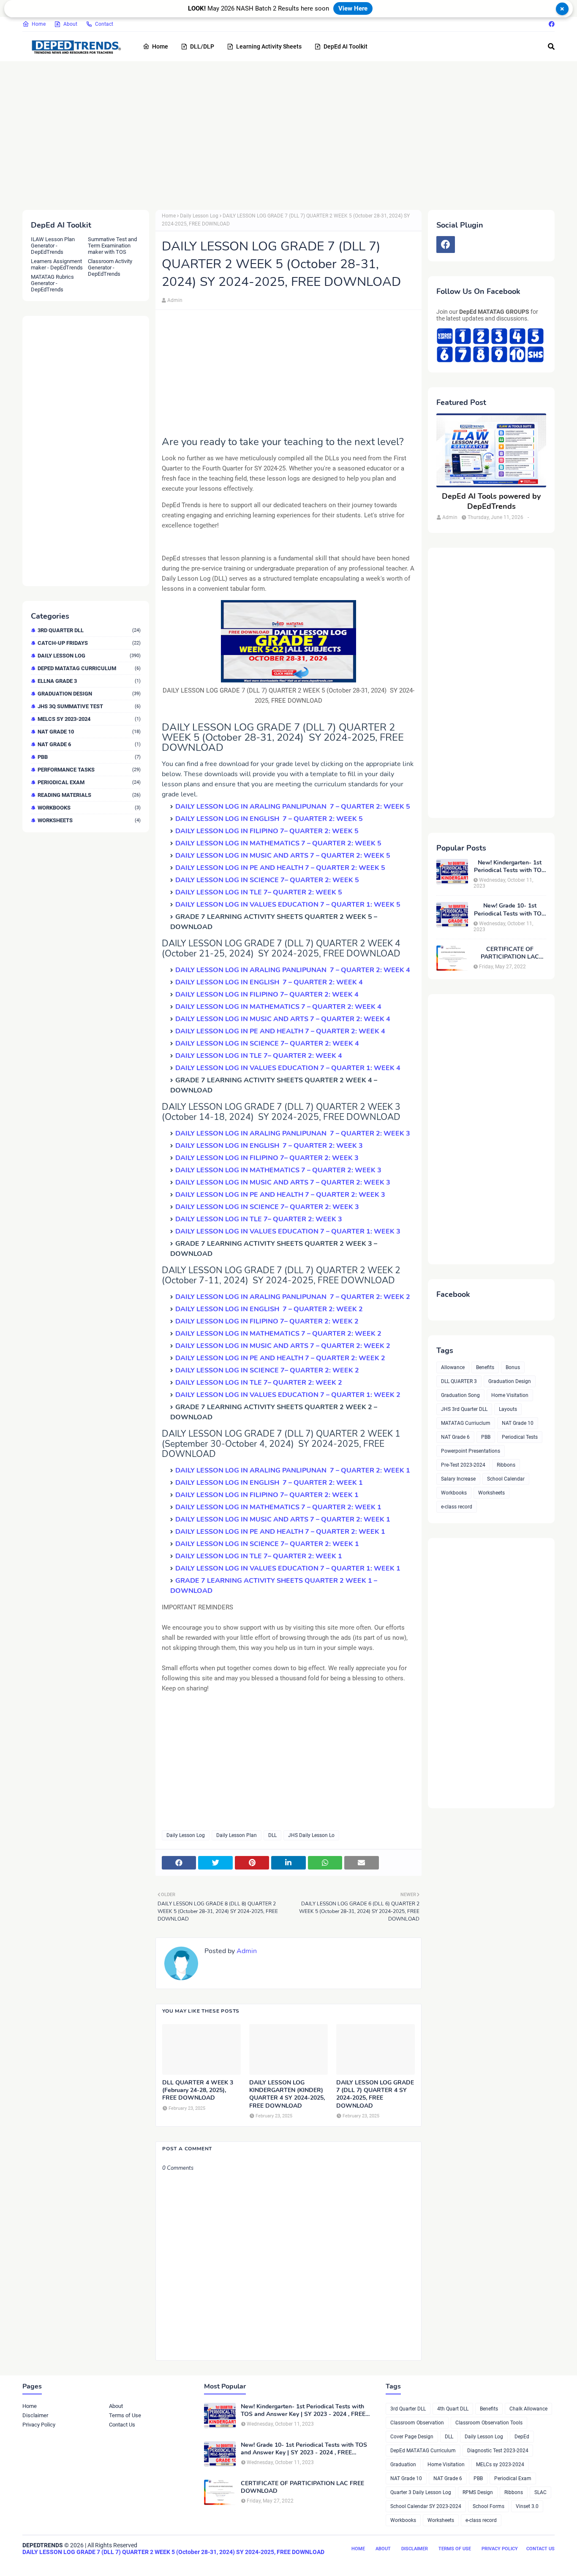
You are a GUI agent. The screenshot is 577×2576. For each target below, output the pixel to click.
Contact (104, 24)
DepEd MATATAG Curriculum (89, 668)
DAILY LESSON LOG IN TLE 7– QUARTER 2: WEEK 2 (259, 1383)
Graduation (403, 2465)
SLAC (540, 2492)
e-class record (457, 1507)
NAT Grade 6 (89, 744)
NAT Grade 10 (89, 732)
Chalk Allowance (528, 2409)
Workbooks (89, 808)
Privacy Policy (39, 2425)
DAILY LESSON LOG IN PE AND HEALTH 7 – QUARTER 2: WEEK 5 (280, 868)
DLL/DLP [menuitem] (202, 46)
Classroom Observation (417, 2423)
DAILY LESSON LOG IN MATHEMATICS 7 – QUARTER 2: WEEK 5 (278, 843)
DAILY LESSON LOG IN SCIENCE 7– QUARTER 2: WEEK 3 (267, 1207)
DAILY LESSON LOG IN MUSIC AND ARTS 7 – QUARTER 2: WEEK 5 (283, 856)
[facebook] (551, 24)
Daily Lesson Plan (237, 1835)
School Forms (489, 2506)
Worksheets (89, 820)
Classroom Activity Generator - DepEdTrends (110, 268)
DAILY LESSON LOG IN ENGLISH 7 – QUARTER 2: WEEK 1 (269, 1483)
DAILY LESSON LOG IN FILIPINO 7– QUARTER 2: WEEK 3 (267, 1158)
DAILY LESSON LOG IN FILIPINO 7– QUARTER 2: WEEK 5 (267, 831)
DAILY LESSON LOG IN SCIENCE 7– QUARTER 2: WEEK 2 (267, 1370)
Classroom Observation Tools (489, 2423)
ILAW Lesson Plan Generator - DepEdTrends (53, 246)
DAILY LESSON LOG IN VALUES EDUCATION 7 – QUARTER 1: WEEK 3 (288, 1231)
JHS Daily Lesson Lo (311, 1835)
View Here (353, 8)
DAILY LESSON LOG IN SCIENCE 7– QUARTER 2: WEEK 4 (267, 1043)
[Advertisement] (276, 134)
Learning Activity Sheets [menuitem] (269, 46)
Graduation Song (460, 1395)
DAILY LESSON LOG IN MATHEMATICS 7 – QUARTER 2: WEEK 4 (278, 1007)
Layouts (508, 1409)
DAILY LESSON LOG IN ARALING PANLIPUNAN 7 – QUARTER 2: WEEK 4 (293, 970)
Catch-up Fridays (89, 643)
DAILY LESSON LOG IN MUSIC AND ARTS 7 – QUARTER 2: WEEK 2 (283, 1346)
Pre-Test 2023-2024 (463, 1465)
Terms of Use (125, 2415)
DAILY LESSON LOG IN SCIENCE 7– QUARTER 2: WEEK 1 (267, 1544)
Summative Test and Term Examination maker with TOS (112, 246)
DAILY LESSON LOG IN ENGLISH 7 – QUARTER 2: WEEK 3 (269, 1146)
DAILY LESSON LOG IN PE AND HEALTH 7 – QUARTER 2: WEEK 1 (280, 1532)
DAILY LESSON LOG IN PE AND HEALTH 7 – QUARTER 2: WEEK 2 (280, 1358)
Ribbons (506, 1465)
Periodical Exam (89, 782)
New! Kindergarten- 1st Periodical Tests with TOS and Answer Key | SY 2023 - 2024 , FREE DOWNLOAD (510, 867)
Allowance (453, 1367)
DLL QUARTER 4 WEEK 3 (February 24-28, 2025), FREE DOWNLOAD (198, 2090)
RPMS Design (478, 2492)
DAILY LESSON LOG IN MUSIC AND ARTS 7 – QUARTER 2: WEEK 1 (283, 1519)
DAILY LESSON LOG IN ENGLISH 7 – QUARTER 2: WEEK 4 (269, 982)
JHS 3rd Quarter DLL (464, 1409)
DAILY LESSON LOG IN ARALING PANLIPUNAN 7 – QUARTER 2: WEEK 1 (293, 1470)
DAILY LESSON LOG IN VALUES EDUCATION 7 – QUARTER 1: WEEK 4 (288, 1068)
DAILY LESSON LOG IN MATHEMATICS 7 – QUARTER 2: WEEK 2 (278, 1334)
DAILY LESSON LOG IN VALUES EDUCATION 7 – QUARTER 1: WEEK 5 (288, 905)
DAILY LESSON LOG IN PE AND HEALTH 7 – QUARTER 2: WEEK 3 (280, 1195)
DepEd (522, 2437)
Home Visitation (510, 1395)
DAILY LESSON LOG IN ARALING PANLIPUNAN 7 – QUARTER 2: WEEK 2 (293, 1297)
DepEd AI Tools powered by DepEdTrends (491, 501)
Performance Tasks (89, 770)
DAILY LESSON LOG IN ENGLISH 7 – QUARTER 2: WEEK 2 (269, 1309)
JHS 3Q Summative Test (89, 706)
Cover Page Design (412, 2437)
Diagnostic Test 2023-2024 (498, 2451)
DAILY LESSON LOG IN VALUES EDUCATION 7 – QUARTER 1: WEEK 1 (288, 1568)
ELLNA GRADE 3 (89, 681)
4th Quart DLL (453, 2409)
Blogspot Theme (69, 2562)
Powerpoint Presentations (471, 1451)
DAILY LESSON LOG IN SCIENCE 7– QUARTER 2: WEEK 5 (267, 880)
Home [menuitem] (160, 46)
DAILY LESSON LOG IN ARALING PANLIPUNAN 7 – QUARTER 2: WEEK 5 (293, 807)
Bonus (513, 1367)
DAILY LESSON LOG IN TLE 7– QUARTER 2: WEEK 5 (259, 892)
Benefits (485, 1367)
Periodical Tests (520, 1437)
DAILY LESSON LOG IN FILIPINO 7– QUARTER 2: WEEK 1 (267, 1495)
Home (39, 24)
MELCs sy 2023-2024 (89, 719)
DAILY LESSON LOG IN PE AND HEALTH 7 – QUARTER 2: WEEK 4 (280, 1031)
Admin (175, 300)
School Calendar (506, 1479)
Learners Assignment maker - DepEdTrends (57, 264)
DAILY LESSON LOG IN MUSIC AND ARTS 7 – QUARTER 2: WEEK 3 (283, 1182)
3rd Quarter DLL (89, 630)
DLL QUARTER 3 (459, 1381)
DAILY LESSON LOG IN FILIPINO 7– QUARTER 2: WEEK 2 (267, 1321)
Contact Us (122, 2425)
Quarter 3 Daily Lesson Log (421, 2492)
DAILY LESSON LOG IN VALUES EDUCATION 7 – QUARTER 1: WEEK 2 (288, 1395)
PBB (89, 757)
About (70, 24)
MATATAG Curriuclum (466, 1423)
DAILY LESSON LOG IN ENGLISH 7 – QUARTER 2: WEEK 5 (269, 819)
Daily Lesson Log (89, 656)
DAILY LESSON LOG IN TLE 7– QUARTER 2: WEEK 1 (259, 1556)
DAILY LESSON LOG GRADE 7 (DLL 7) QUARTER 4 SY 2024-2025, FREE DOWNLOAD (375, 2094)
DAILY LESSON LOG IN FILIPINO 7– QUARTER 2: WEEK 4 (267, 995)
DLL (272, 1835)
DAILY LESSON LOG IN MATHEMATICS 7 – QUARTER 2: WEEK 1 (278, 1507)
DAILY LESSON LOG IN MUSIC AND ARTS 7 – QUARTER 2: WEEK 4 (283, 1019)
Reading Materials (89, 795)
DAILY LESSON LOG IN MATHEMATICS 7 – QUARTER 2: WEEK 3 (278, 1170)
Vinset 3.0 (527, 2506)
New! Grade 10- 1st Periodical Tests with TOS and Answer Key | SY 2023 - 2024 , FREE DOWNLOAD (510, 910)
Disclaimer (35, 2415)
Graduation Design (89, 694)
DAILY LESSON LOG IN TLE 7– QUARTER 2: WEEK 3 (259, 1219)
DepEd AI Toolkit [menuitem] (346, 46)
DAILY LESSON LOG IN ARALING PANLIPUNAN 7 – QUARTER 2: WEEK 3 (294, 1133)
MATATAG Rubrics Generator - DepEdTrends (52, 283)
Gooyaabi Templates (152, 2562)
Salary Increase (458, 1479)
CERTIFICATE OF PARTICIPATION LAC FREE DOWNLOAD (510, 953)
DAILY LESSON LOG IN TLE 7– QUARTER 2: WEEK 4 (259, 1056)
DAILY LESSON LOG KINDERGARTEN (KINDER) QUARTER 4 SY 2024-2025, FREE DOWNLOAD (287, 2094)
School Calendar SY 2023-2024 (426, 2506)
